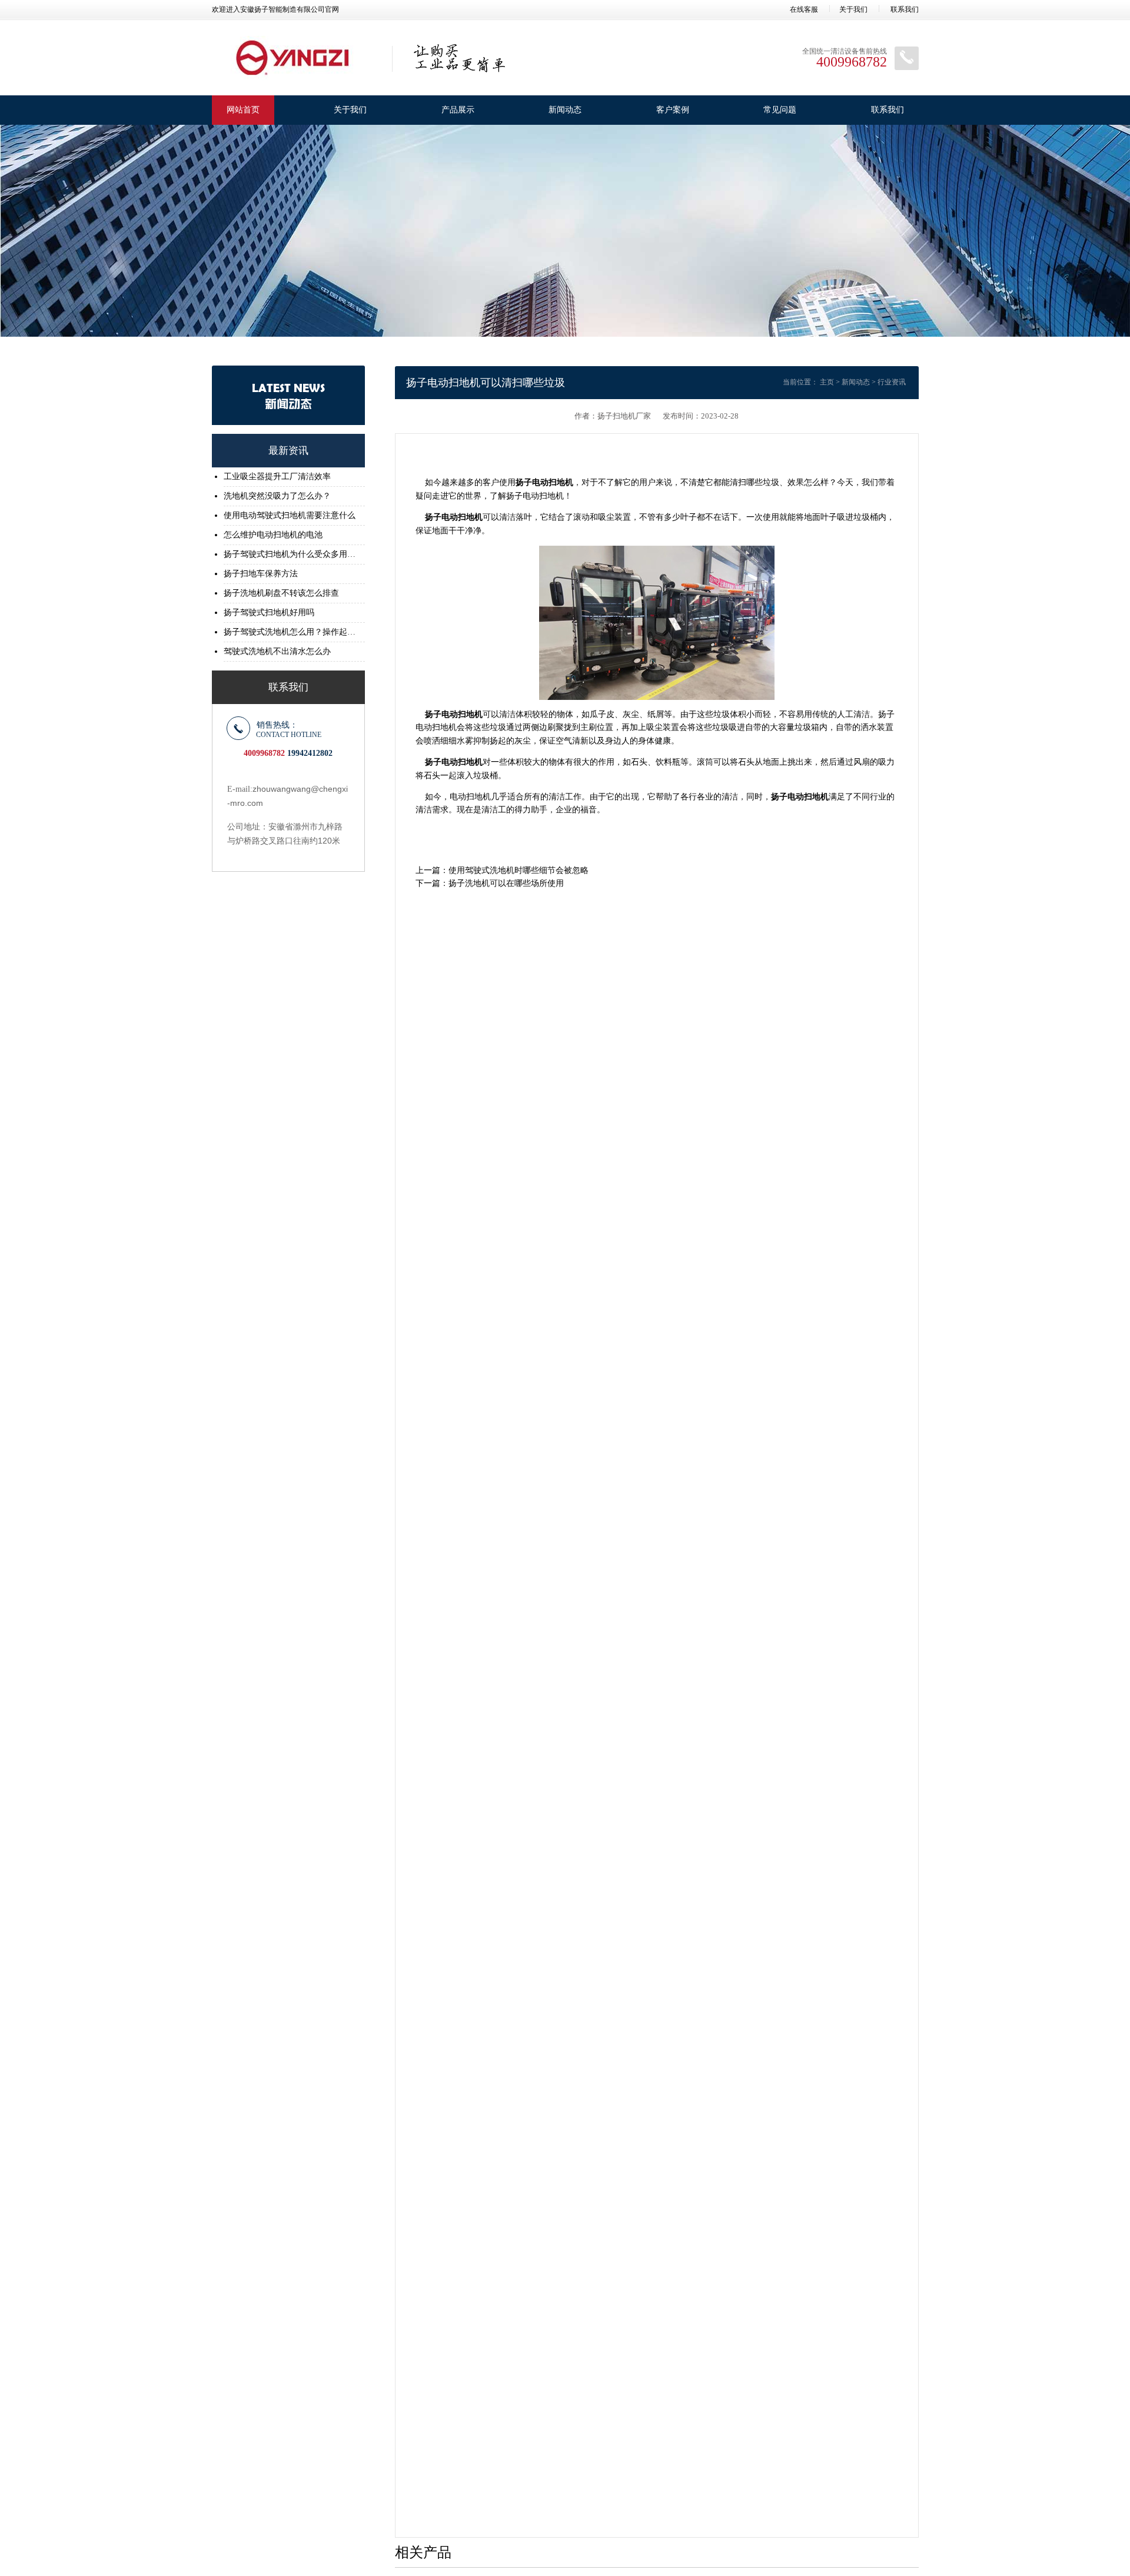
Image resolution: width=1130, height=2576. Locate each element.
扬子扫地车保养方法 (261, 574)
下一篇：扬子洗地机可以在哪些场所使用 (490, 883)
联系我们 (905, 9)
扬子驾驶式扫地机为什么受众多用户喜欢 (291, 554)
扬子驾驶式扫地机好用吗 (269, 613)
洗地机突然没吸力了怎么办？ (277, 496)
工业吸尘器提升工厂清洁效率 (277, 477)
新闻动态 (565, 110)
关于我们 (853, 9)
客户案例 (673, 110)
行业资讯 (892, 382)
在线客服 (804, 9)
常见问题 (780, 110)
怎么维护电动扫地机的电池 (273, 535)
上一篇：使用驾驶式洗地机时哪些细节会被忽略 (502, 870)
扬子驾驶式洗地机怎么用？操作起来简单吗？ (291, 632)
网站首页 (243, 110)
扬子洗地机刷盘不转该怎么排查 (281, 593)
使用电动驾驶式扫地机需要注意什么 (290, 515)
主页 (827, 382)
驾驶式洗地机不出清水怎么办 (277, 651)
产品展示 (458, 110)
